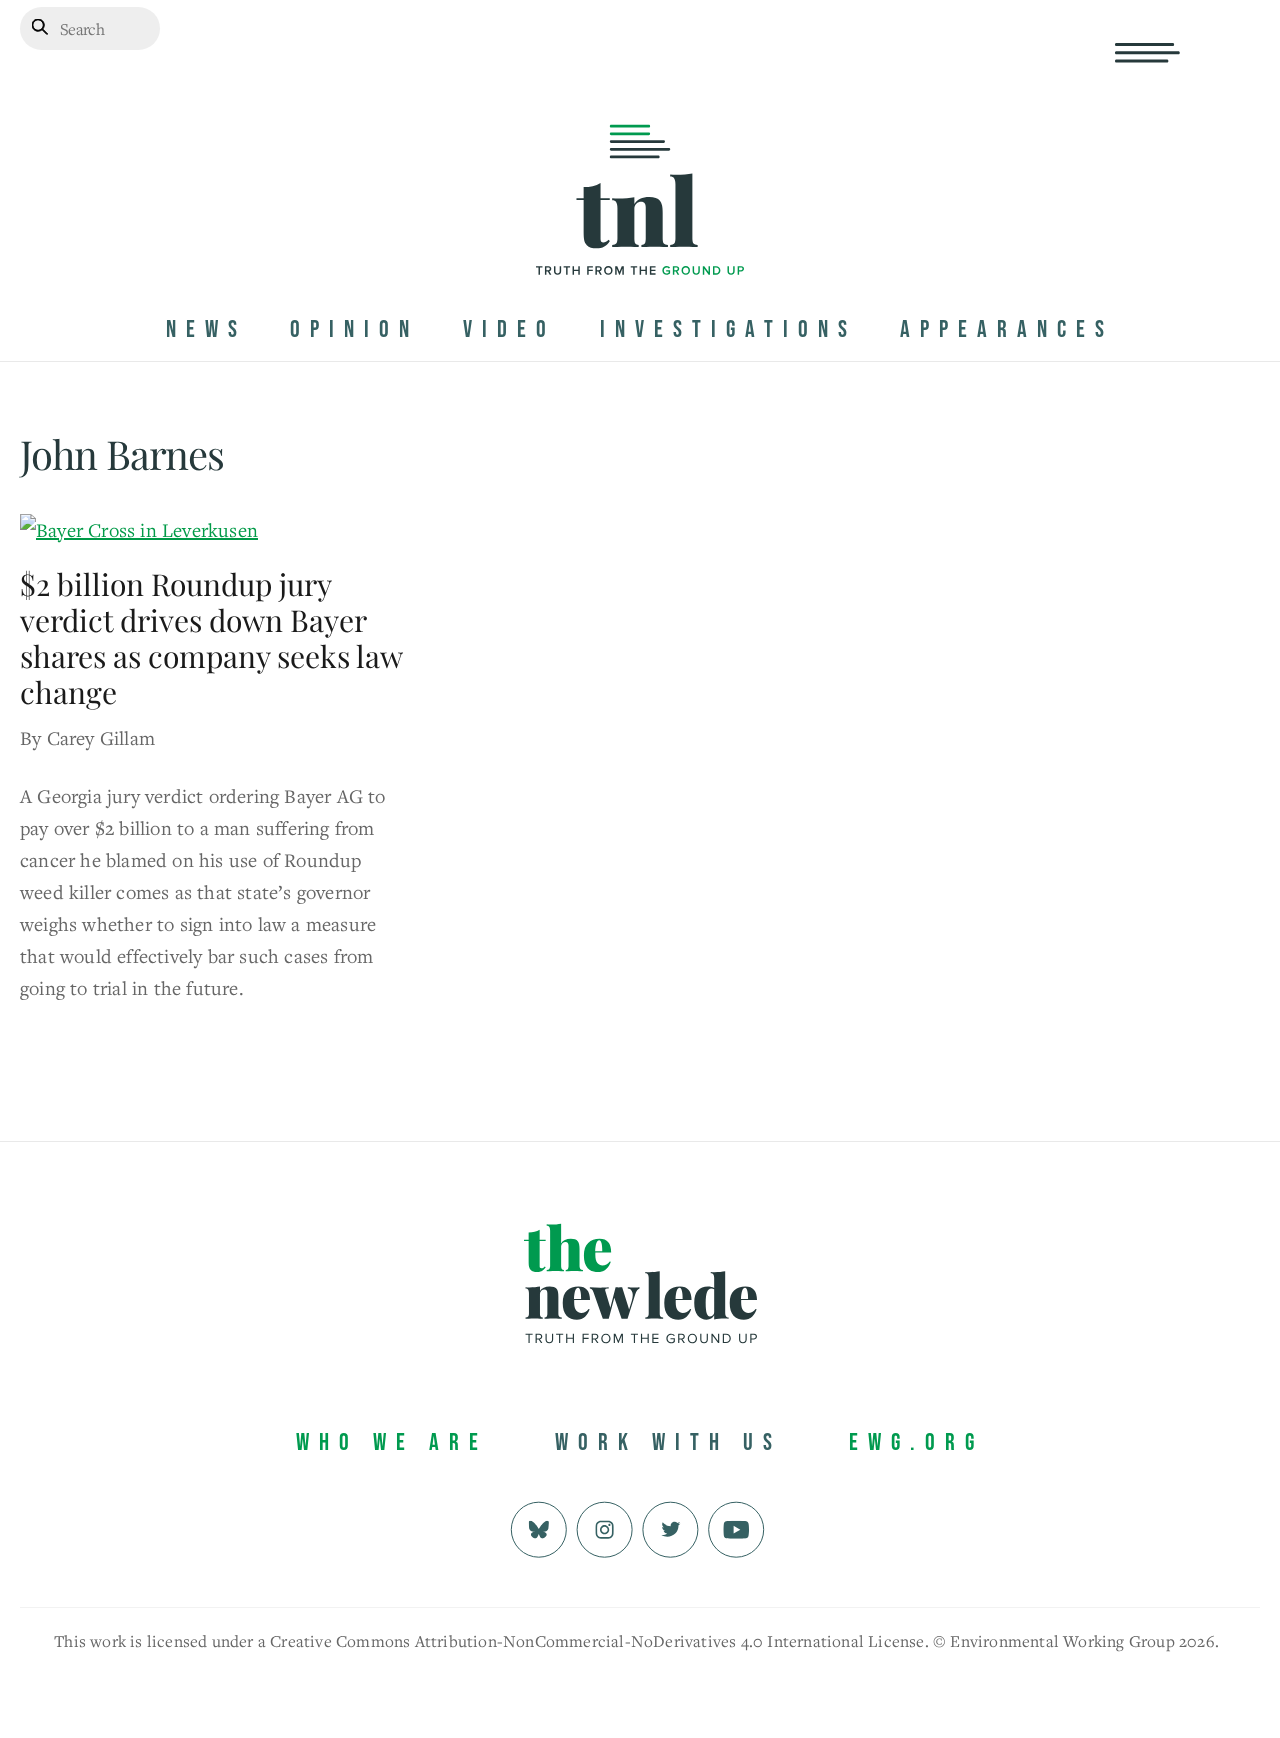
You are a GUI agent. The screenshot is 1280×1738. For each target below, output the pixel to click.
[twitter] (670, 1526)
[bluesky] (538, 1526)
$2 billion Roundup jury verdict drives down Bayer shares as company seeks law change (211, 638)
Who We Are (392, 1442)
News (206, 329)
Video (509, 329)
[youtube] (736, 1526)
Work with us (668, 1442)
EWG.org (916, 1442)
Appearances (1007, 329)
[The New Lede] (640, 233)
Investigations (728, 329)
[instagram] (604, 1526)
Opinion (354, 329)
